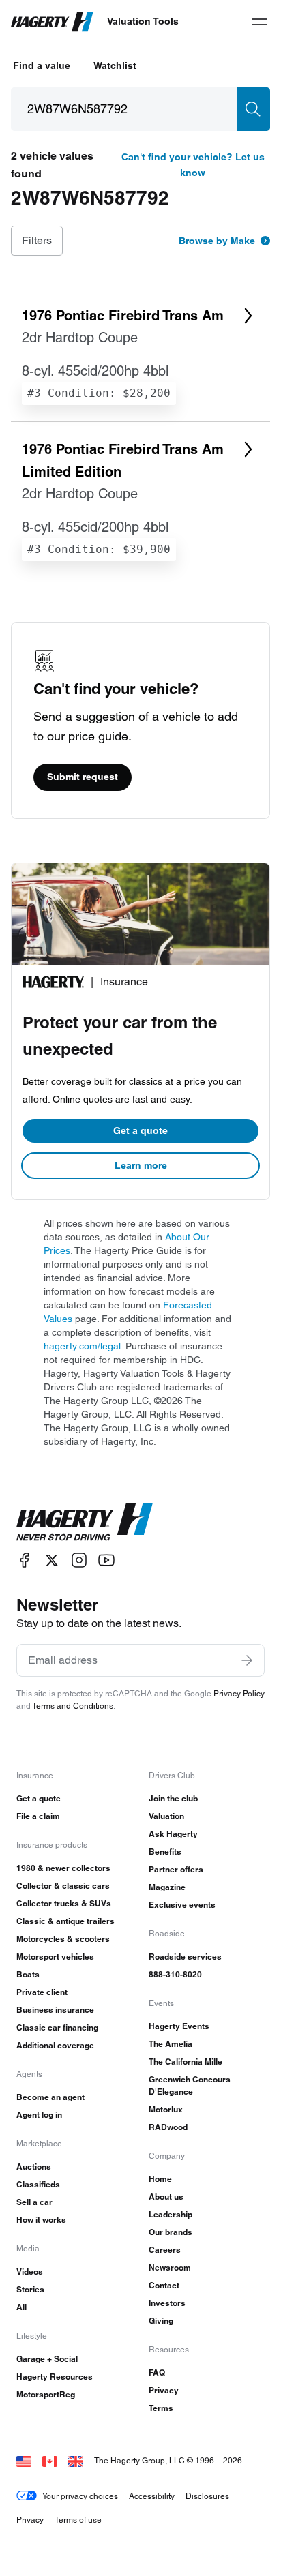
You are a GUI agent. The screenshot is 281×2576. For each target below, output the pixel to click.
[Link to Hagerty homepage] (85, 1522)
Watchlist (115, 65)
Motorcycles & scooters (63, 1939)
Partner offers (176, 1869)
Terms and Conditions (73, 1706)
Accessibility (152, 2496)
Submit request (83, 777)
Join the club (173, 1798)
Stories (30, 2289)
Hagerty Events (179, 2026)
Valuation (166, 1816)
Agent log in (39, 2115)
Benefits (165, 1852)
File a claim (38, 1816)
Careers (165, 2250)
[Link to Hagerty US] (24, 2460)
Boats (28, 1974)
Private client (42, 1992)
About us (166, 2197)
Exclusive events (182, 1905)
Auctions (34, 2167)
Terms (161, 2408)
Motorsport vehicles (55, 1957)
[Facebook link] (25, 1560)
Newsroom (170, 2267)
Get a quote (140, 1130)
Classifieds (38, 2184)
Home (160, 2179)
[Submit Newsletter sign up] (247, 1660)
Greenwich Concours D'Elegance (190, 2085)
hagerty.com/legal (82, 1346)
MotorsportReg (46, 2394)
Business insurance (55, 2010)
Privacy (164, 2390)
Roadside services (185, 1957)
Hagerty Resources (55, 2377)
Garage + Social (47, 2359)
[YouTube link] (106, 1560)
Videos (30, 2272)
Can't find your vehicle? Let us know (193, 165)
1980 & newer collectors (63, 1868)
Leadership (171, 2214)
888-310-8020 (175, 1974)
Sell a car (34, 2202)
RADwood (168, 2127)
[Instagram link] (79, 1560)
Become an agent (50, 2097)
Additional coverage (55, 2045)
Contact (164, 2285)
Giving (161, 2321)
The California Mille (186, 2062)
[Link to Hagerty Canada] (50, 2460)
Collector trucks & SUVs (64, 1903)
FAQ (157, 2372)
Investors (167, 2303)
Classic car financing (57, 2027)
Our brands (171, 2232)
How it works (41, 2220)
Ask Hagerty (173, 1834)
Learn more (141, 1165)
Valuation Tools (143, 21)
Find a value (42, 65)
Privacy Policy (239, 1693)
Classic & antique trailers (65, 1921)
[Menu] (259, 22)
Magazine (167, 1887)
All (21, 2307)
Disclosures (207, 2496)
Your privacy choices (80, 2496)
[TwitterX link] (52, 1560)
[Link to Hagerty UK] (76, 2460)
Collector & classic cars (63, 1886)
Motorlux (166, 2109)
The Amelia (171, 2044)
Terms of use (78, 2520)
